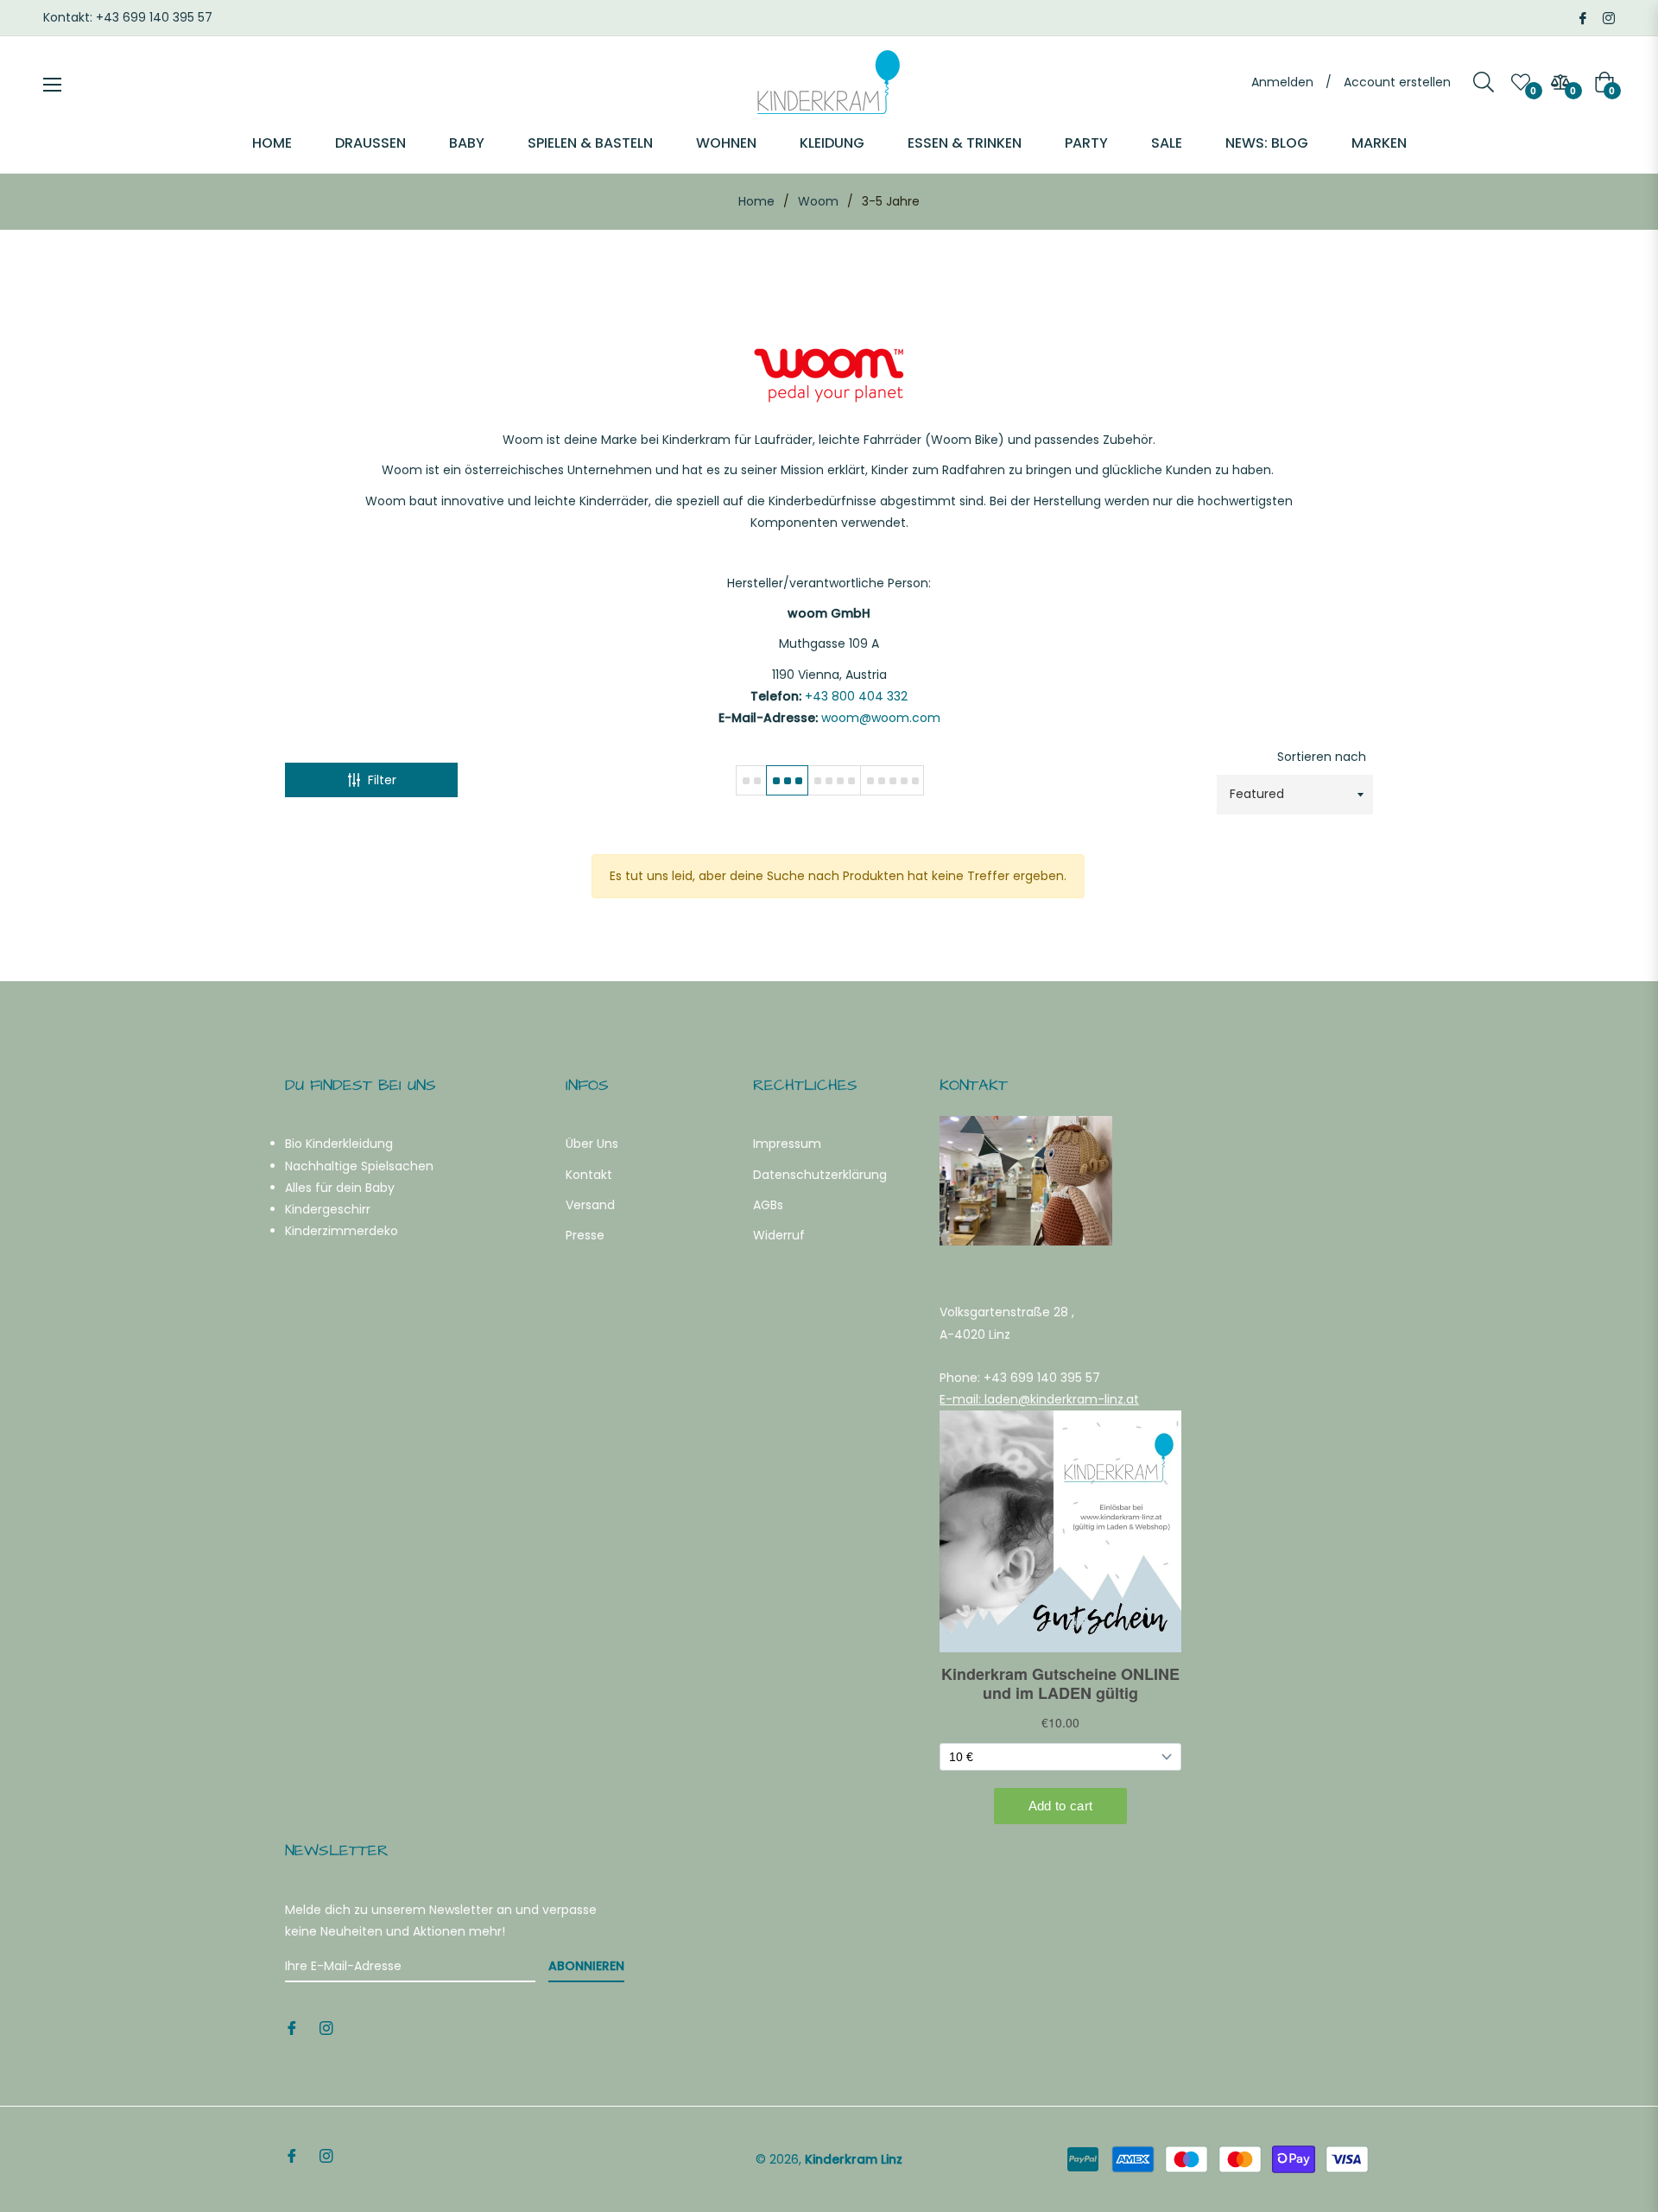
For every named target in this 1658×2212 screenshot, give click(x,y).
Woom (818, 201)
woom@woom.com (881, 718)
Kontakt (589, 1175)
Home (756, 201)
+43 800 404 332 (856, 696)
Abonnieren (586, 1966)
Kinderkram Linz (854, 2159)
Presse (585, 1235)
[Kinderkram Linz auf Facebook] (1583, 17)
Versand (590, 1205)
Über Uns (592, 1144)
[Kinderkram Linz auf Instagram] (1609, 17)
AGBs (768, 1205)
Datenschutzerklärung (820, 1175)
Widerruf (779, 1235)
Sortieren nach (1322, 757)
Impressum (787, 1144)
